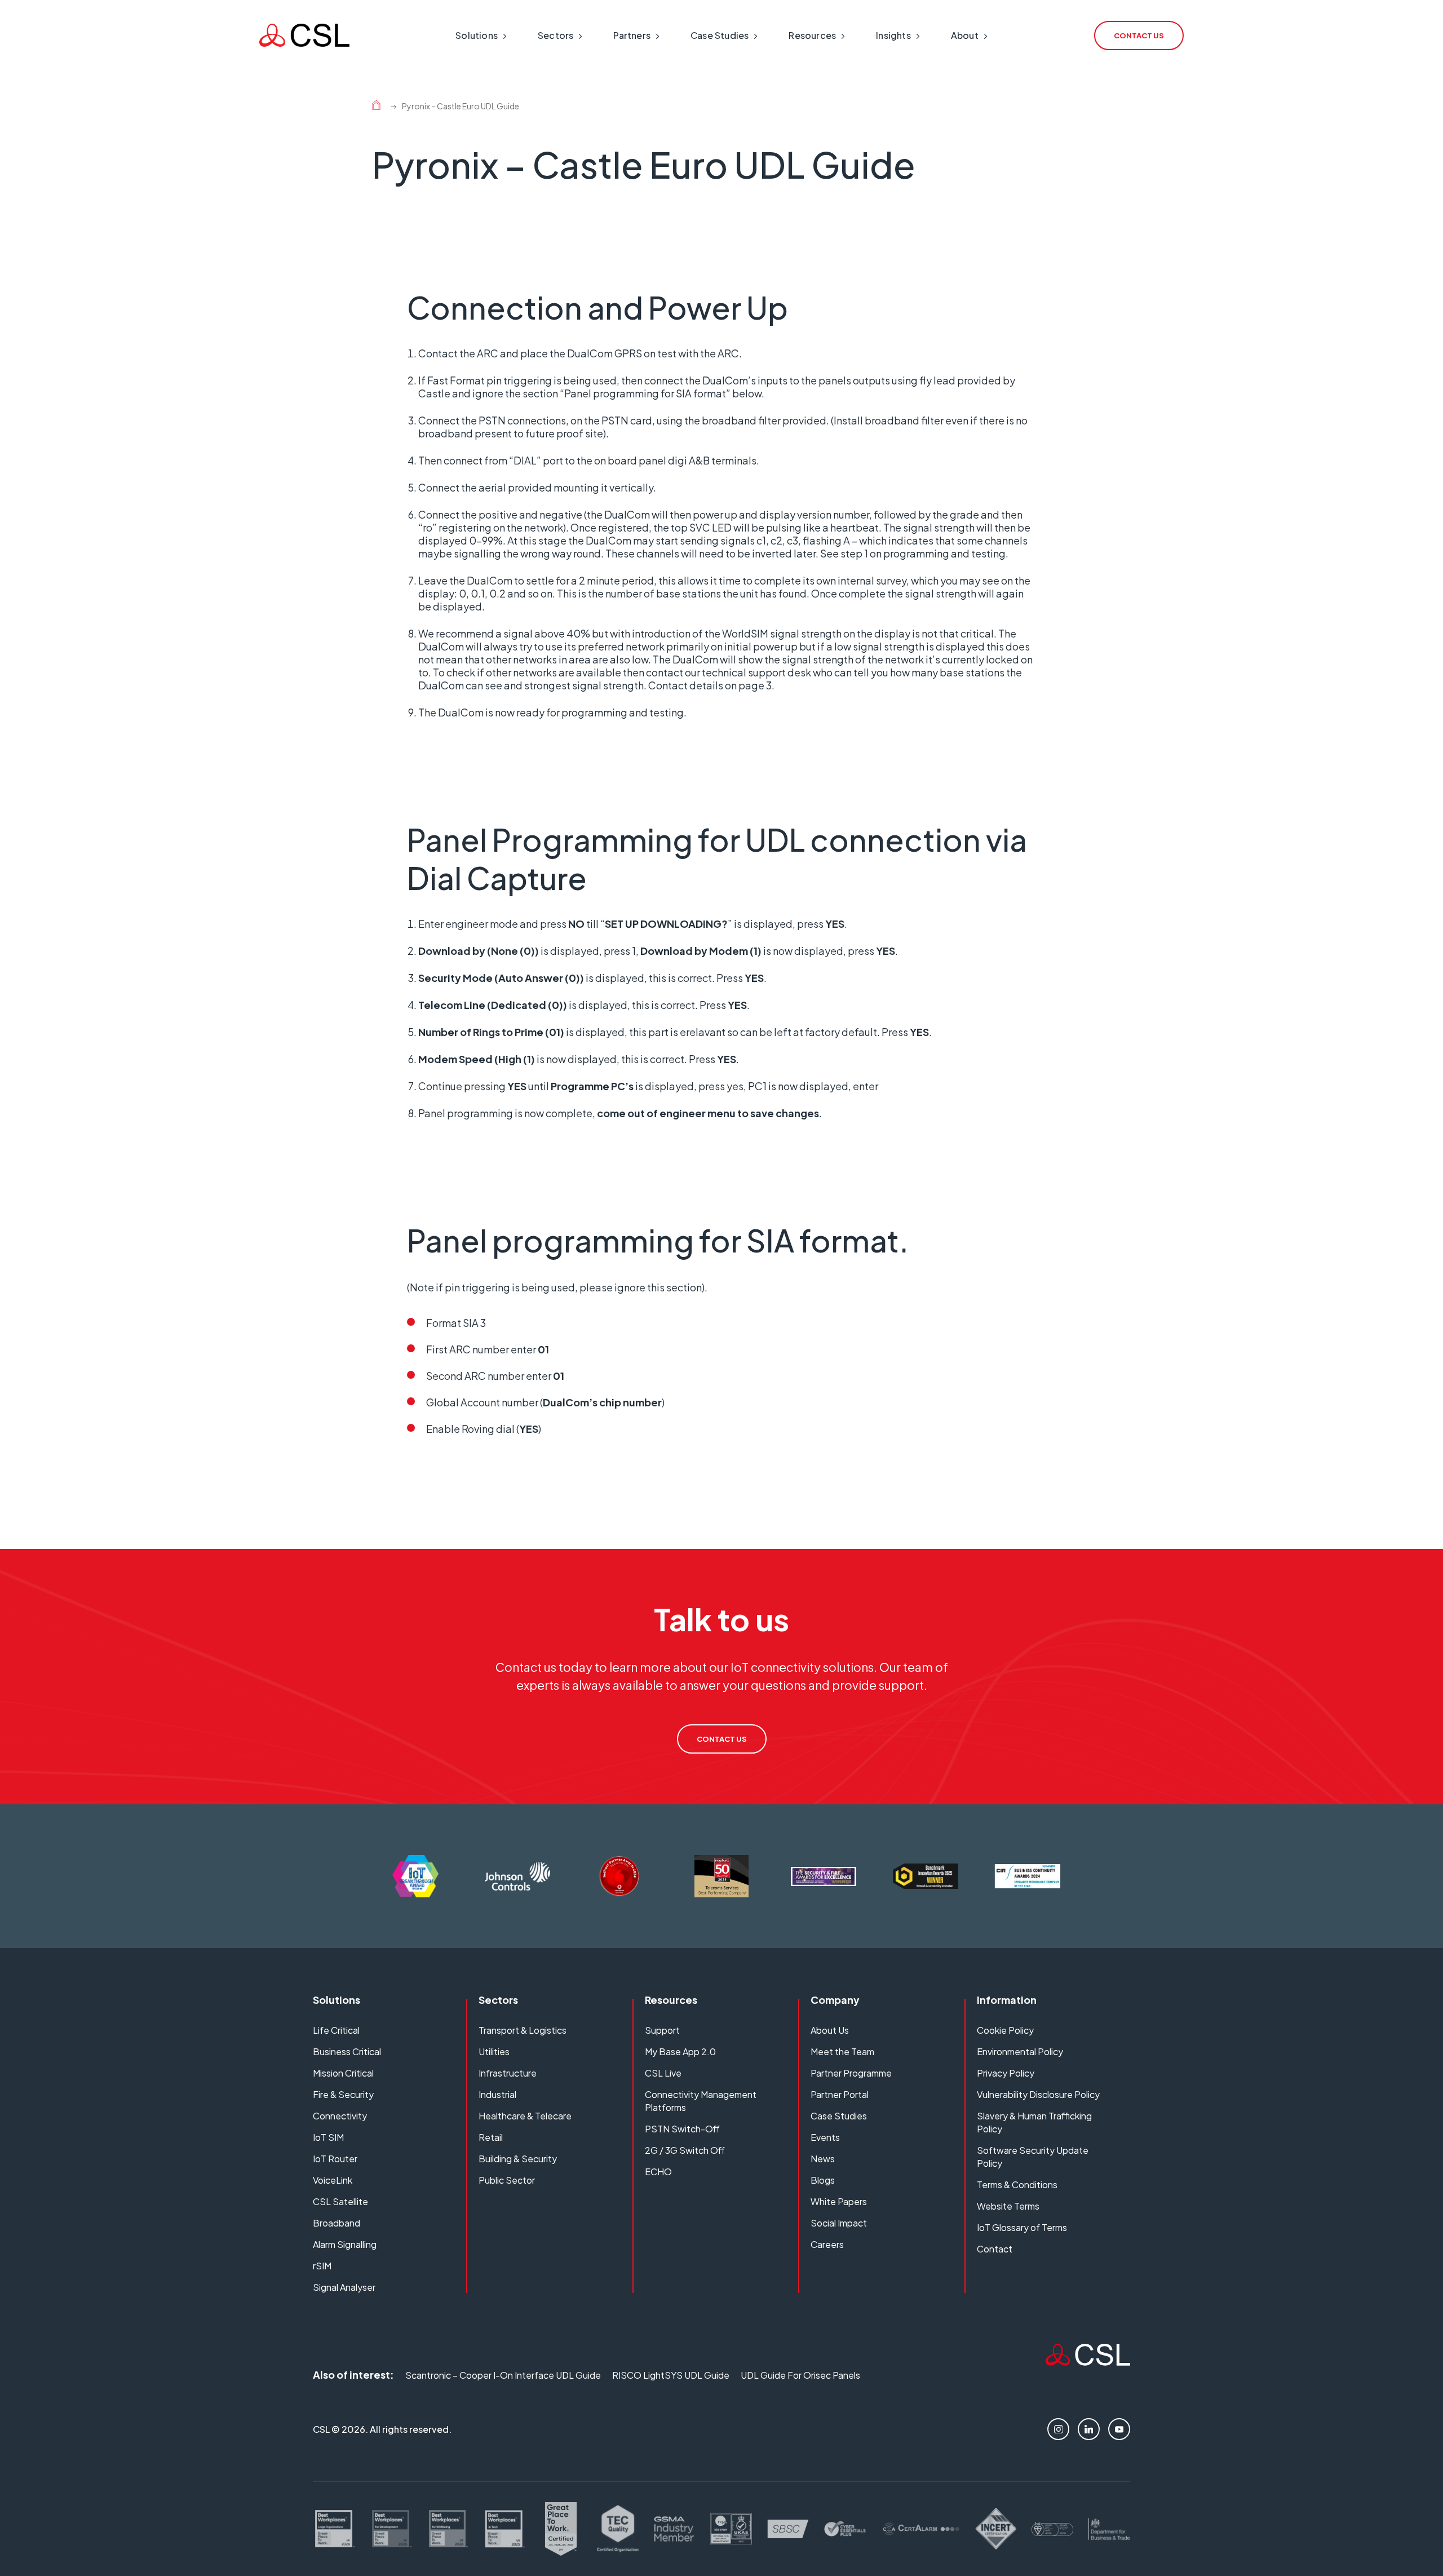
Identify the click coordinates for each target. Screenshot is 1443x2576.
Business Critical (347, 2051)
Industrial (497, 2094)
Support (662, 2030)
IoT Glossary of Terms (1022, 2227)
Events (825, 2137)
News (823, 2159)
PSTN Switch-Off (682, 2129)
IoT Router (335, 2159)
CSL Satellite (340, 2201)
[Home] (376, 107)
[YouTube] (1119, 2429)
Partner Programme (851, 2073)
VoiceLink (333, 2180)
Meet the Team (842, 2051)
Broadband (337, 2223)
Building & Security (518, 2159)
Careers (827, 2244)
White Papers (839, 2201)
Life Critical (336, 2030)
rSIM (322, 2266)
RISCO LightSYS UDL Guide (671, 2375)
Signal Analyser (344, 2287)
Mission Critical (343, 2073)
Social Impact (839, 2223)
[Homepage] (304, 35)
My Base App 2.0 (680, 2051)
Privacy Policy (1006, 2073)
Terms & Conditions (1017, 2185)
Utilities (494, 2051)
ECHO (658, 2172)
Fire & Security (343, 2094)
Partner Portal (840, 2094)
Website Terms (1008, 2206)
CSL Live (663, 2073)
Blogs (823, 2180)
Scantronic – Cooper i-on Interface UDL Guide (503, 2375)
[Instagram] (1058, 2429)
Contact (995, 2249)
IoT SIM (328, 2137)
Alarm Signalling (345, 2244)
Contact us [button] (1139, 36)
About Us (830, 2030)
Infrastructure (508, 2073)
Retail (491, 2137)
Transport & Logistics (523, 2030)
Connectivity (340, 2116)
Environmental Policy (1020, 2051)
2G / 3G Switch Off (685, 2150)
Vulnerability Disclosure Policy (1038, 2094)
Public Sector (507, 2180)
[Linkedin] (1089, 2429)
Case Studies (839, 2116)
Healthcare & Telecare (525, 2116)
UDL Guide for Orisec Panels (800, 2375)
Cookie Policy (1005, 2030)
